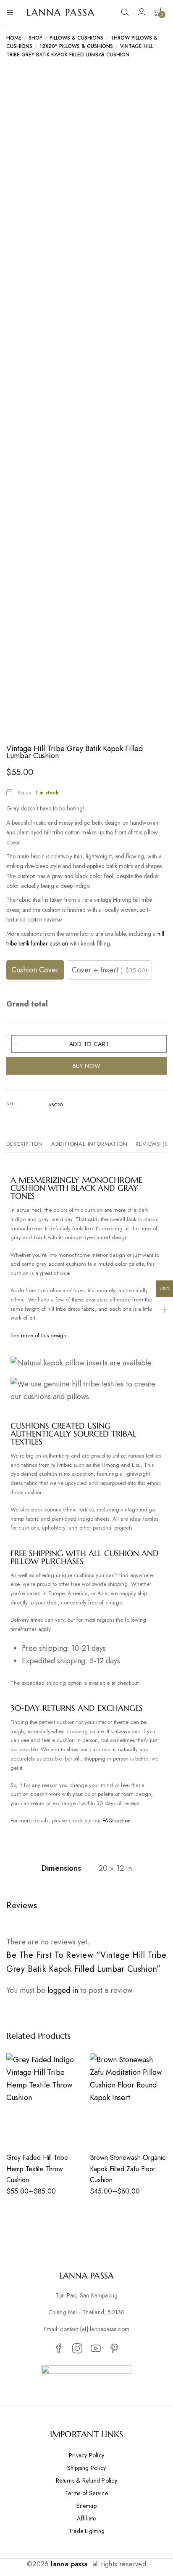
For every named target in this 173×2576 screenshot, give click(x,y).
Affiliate (86, 2518)
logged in (63, 1990)
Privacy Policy (86, 2455)
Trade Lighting (86, 2531)
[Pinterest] (114, 2349)
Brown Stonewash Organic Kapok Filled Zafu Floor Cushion (128, 2169)
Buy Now (87, 1066)
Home (14, 38)
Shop (35, 38)
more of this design (44, 1335)
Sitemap (86, 2506)
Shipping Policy (87, 2468)
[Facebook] (59, 2349)
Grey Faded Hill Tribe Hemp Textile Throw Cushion (37, 2169)
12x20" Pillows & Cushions (76, 46)
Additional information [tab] (89, 1144)
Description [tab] (25, 1144)
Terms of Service (86, 2493)
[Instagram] (77, 2349)
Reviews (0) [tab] (153, 1144)
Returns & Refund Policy (86, 2480)
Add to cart (89, 1044)
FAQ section (117, 1820)
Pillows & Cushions (76, 38)
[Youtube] (96, 2349)
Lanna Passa (61, 12)
